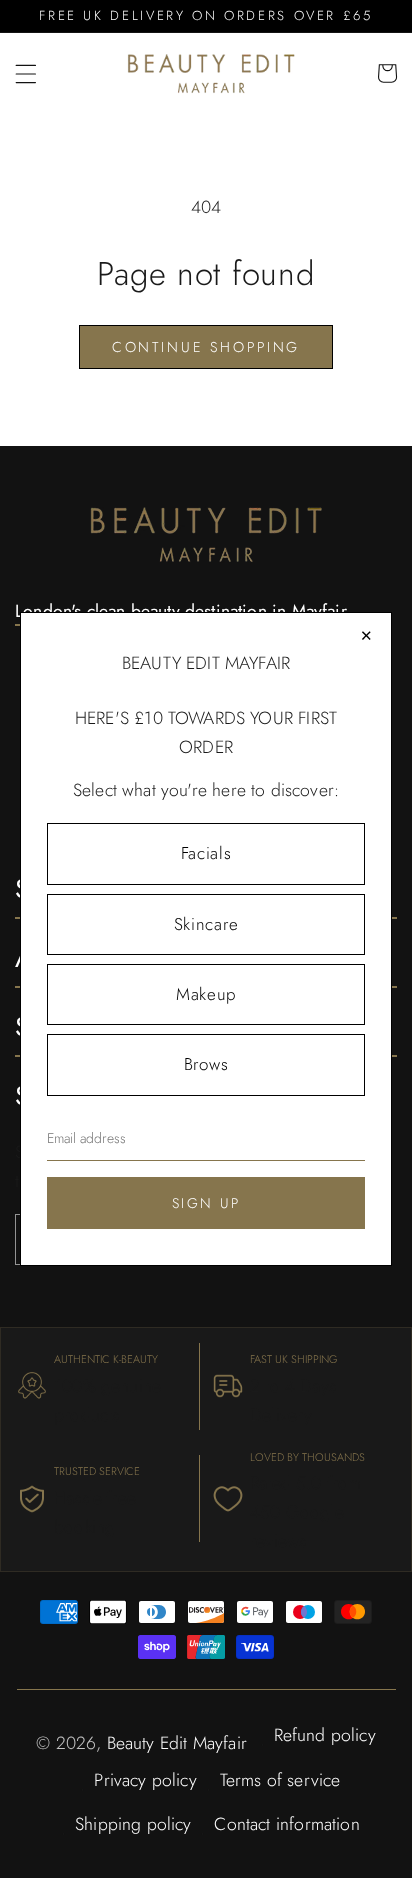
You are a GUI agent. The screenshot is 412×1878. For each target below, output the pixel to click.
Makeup (206, 994)
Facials (206, 853)
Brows (206, 1064)
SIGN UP (206, 1203)
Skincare (206, 924)
